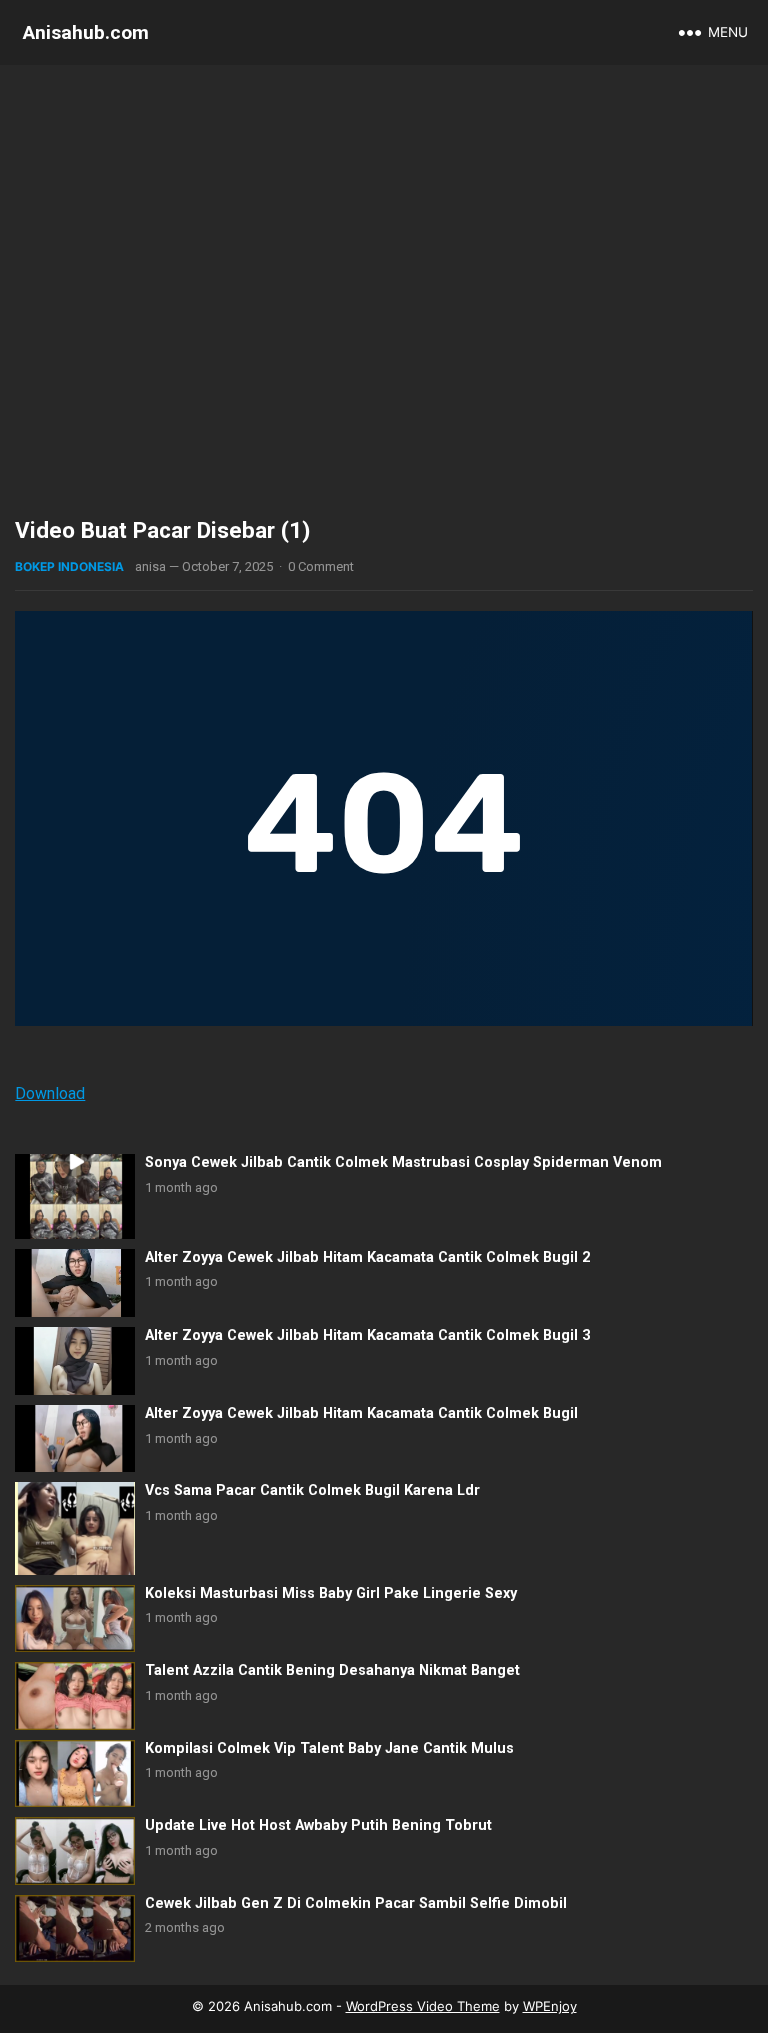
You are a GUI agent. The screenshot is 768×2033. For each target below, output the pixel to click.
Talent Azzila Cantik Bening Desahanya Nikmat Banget (332, 1670)
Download (50, 1093)
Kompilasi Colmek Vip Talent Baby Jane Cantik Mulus (329, 1748)
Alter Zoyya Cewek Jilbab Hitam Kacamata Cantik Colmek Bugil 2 (367, 1257)
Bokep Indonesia (69, 566)
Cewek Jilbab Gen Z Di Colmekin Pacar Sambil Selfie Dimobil (356, 1903)
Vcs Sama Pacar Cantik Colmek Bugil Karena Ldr (312, 1490)
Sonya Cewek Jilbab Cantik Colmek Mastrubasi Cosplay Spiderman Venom (403, 1162)
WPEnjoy (550, 2006)
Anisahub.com (86, 32)
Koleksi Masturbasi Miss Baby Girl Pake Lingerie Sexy (331, 1593)
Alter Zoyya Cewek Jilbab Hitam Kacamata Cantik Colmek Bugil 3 (367, 1335)
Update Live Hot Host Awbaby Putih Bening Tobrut (318, 1825)
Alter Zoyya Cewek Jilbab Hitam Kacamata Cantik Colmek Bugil (361, 1413)
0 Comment (321, 566)
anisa (150, 566)
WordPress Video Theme (423, 2006)
